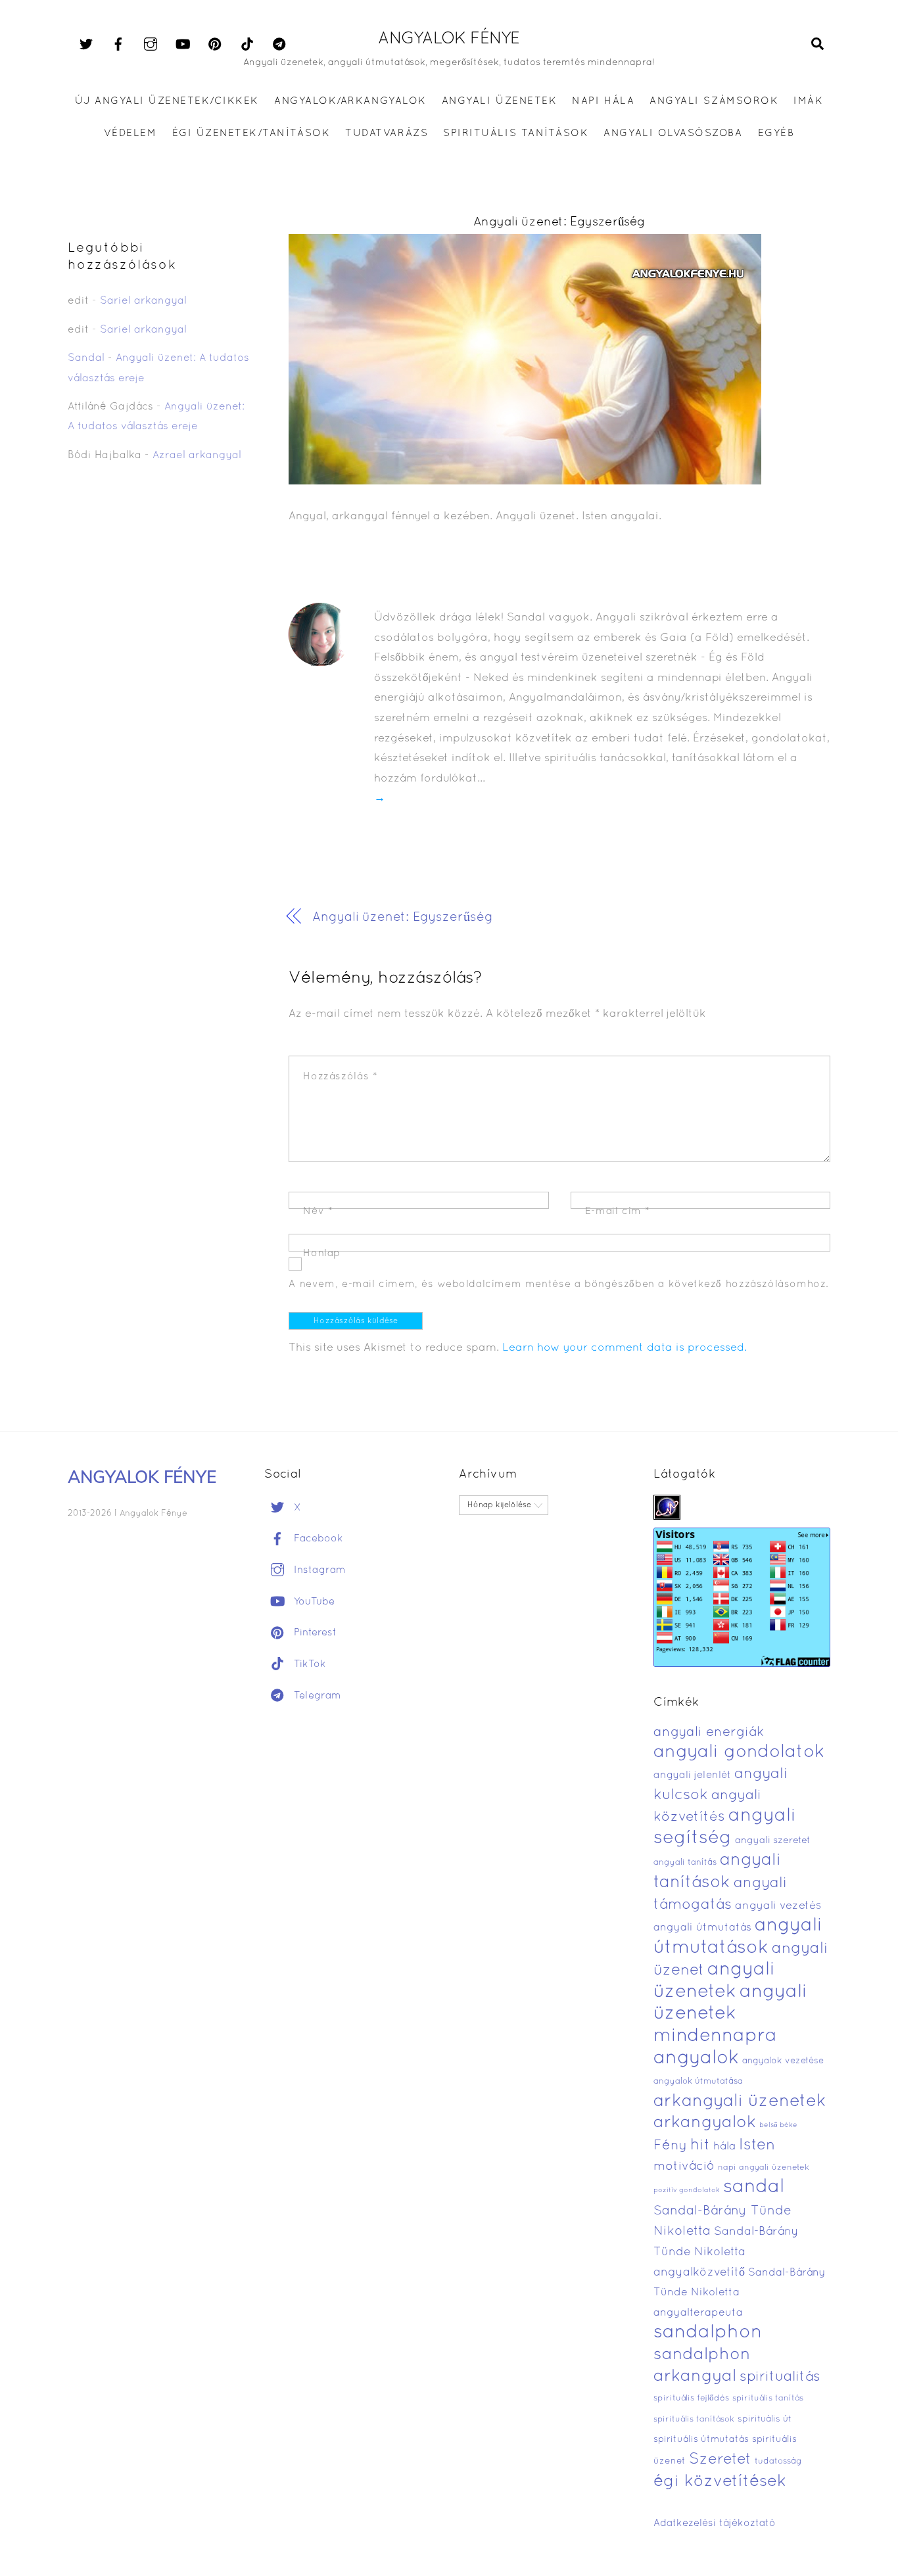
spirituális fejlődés (691, 2399)
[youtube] (183, 45)
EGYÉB (776, 133)
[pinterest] (215, 45)
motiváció (684, 2167)
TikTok (308, 1664)
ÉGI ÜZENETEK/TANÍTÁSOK (251, 133)
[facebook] (118, 45)
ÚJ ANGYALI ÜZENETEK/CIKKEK (167, 101)
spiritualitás (780, 2377)
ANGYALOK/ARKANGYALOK (350, 101)
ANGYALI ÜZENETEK (499, 101)
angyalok (696, 2058)
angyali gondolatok (739, 1753)
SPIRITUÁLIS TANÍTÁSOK (516, 133)
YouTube (313, 1602)
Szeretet (720, 2460)
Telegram (316, 1696)
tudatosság (778, 2462)
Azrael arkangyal (197, 456)
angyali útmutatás (702, 1928)
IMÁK (808, 101)
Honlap (322, 1253)
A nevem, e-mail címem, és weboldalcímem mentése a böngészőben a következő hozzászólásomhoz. (559, 1284)
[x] (86, 45)
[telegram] (279, 45)
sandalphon (708, 2333)
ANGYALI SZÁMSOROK (714, 101)
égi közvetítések (720, 2482)
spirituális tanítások (694, 2420)
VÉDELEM (130, 133)
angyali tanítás (685, 1863)
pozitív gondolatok (687, 2190)
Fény (670, 2146)
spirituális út (765, 2420)
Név (318, 1211)
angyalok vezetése (783, 2061)
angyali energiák (709, 1733)
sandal (754, 2188)
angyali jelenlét (692, 1775)
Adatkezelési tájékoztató (715, 2523)
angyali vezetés (778, 1906)
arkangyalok (705, 2123)
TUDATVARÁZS (387, 133)
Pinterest (314, 1633)
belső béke (778, 2125)
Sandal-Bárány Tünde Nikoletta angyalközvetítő (726, 2252)
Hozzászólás (340, 1077)
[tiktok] (247, 45)
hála (724, 2146)
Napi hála (603, 101)
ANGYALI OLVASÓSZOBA (673, 133)
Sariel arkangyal (143, 301)
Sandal (86, 358)
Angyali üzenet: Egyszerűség (559, 222)
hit (700, 2146)
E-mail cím (618, 1211)
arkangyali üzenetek (740, 2102)
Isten (757, 2145)
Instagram (318, 1570)
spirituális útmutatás (701, 2440)
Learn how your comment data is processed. (625, 1348)
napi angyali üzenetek (764, 2168)
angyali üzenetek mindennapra (730, 2014)
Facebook (317, 1539)
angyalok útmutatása (698, 2082)
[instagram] (151, 45)
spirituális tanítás (768, 2399)
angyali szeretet (773, 1841)
